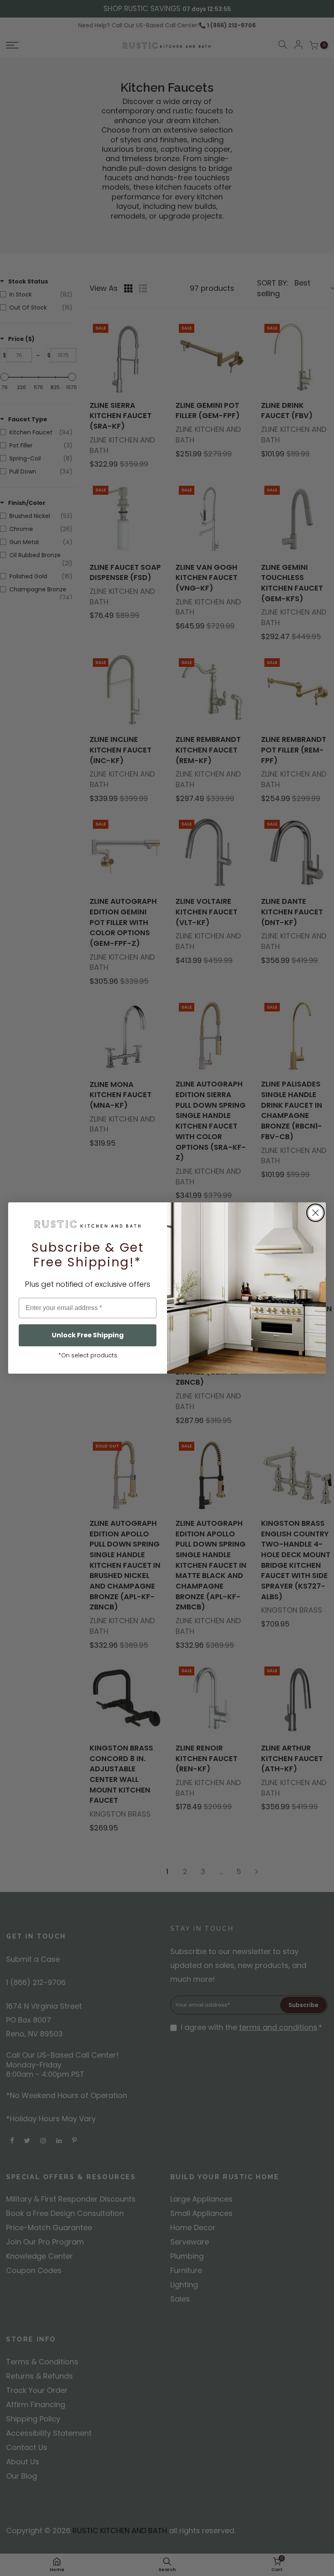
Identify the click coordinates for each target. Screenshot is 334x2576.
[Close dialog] (315, 1213)
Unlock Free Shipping (88, 1335)
